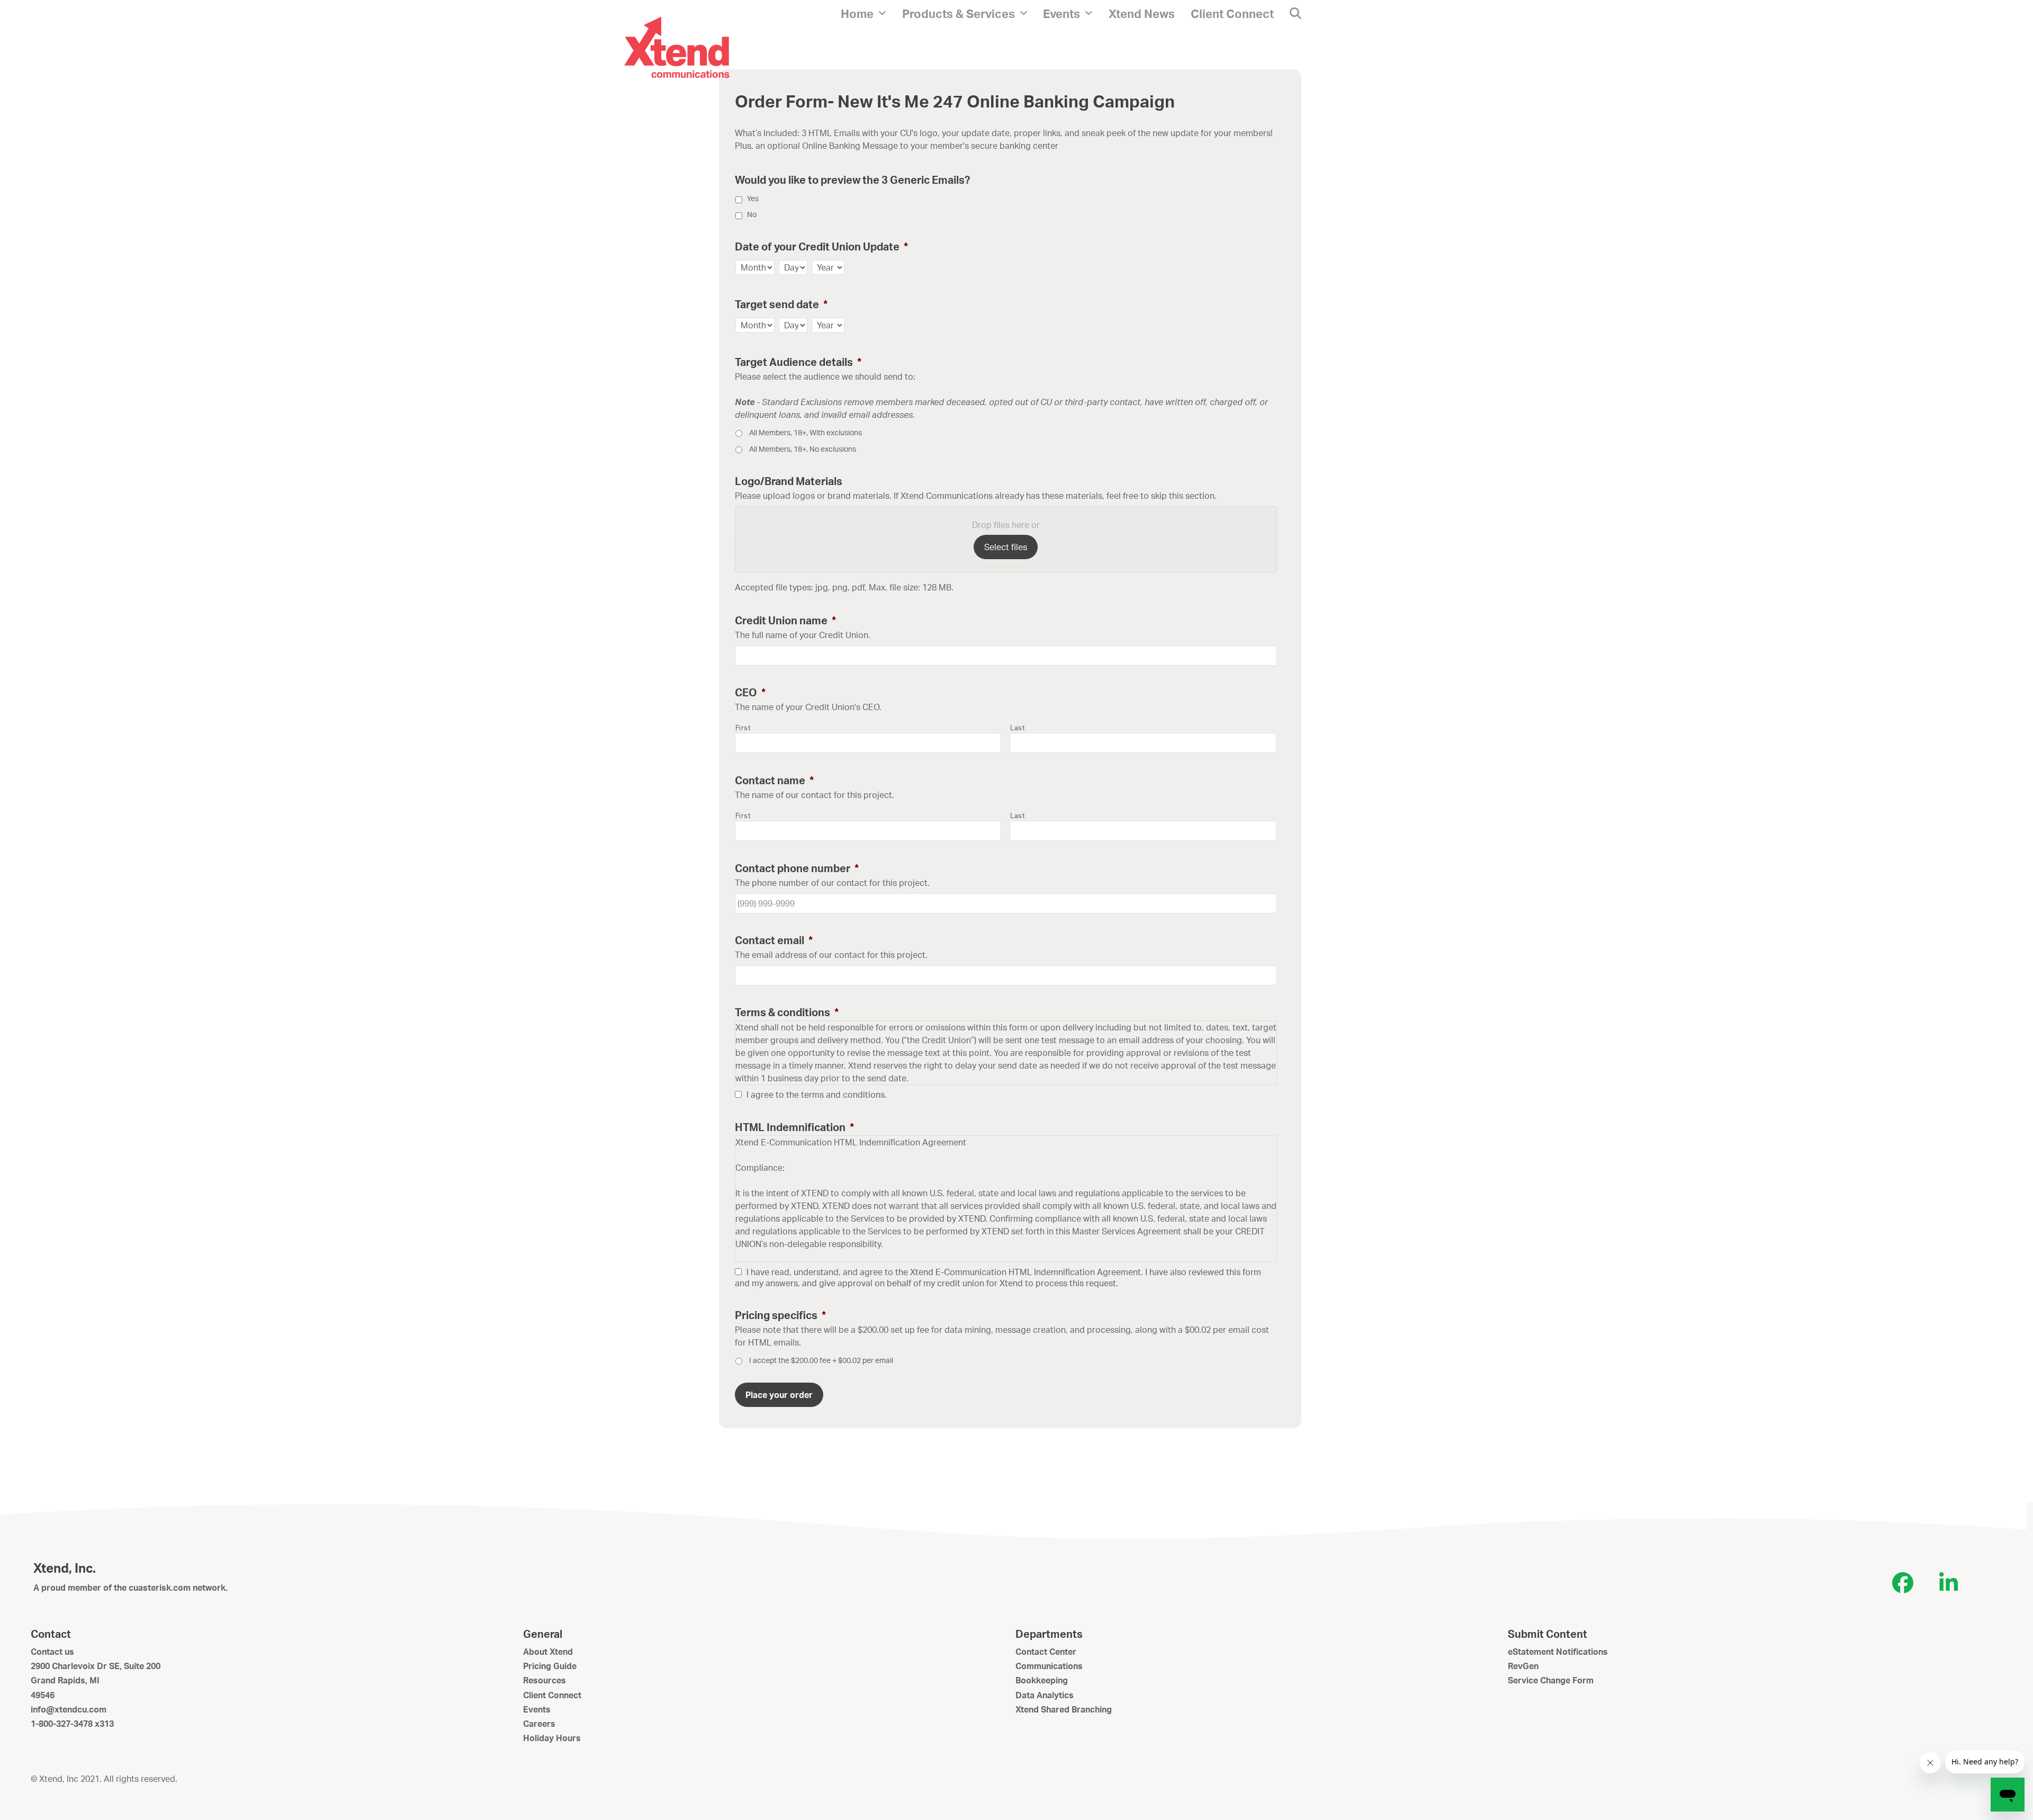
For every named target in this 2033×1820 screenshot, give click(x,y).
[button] (1296, 13)
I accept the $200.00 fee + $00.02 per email (821, 1360)
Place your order (779, 1395)
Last (1018, 728)
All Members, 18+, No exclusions (803, 449)
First (743, 728)
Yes (753, 198)
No (752, 214)
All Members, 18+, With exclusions (806, 432)
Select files (1006, 547)
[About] (677, 47)
